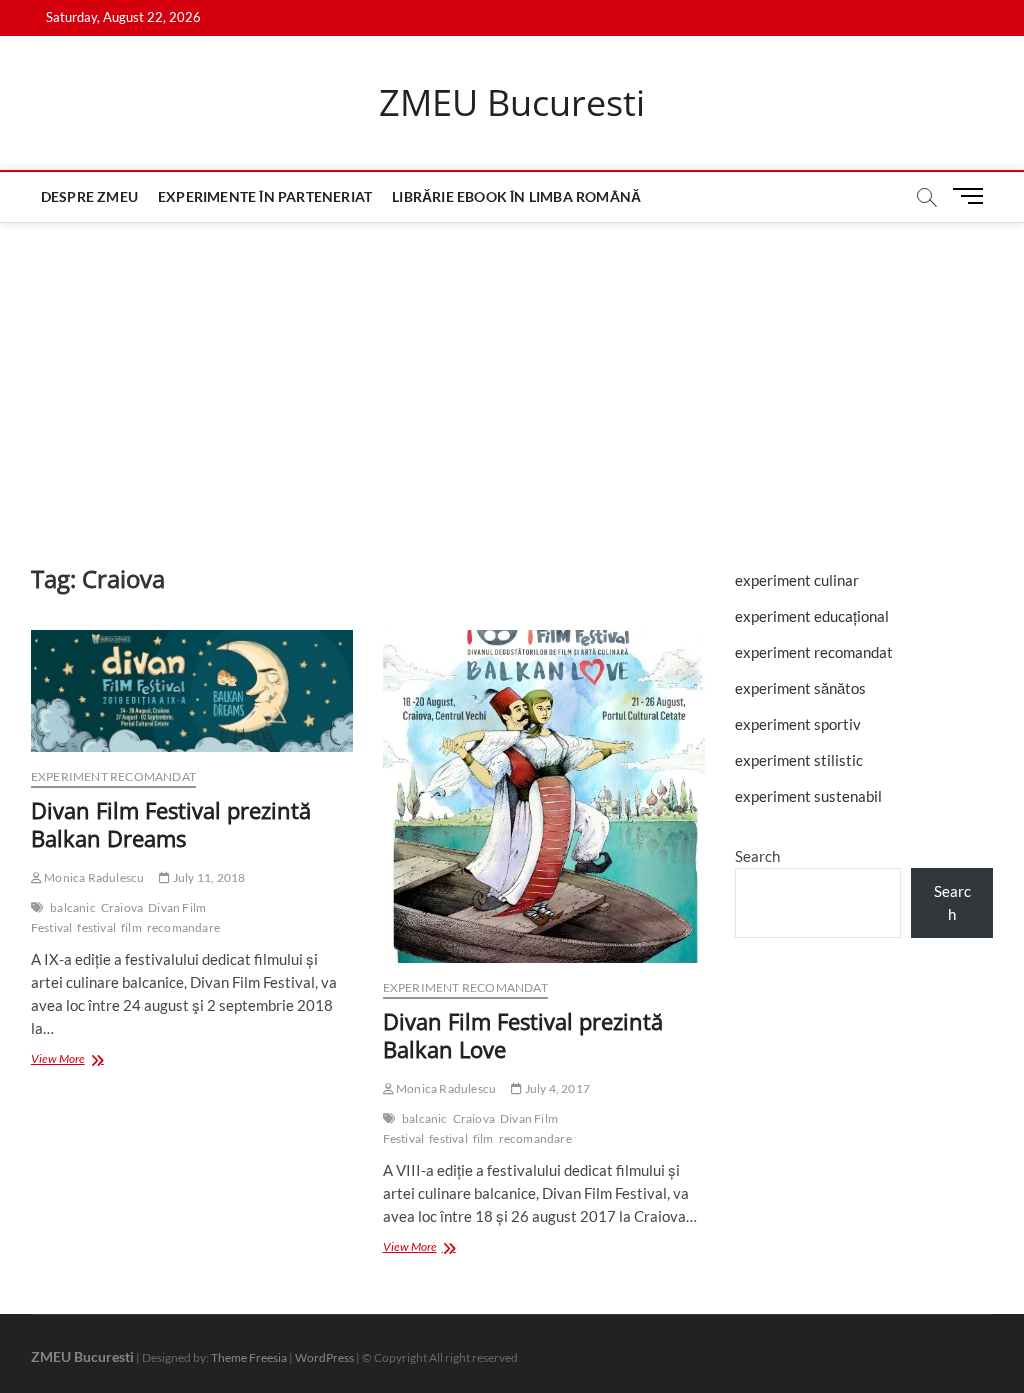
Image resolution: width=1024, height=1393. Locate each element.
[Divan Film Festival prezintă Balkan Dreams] (192, 691)
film (131, 927)
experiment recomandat (113, 776)
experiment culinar (797, 580)
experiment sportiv (798, 724)
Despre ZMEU (89, 196)
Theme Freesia (249, 1357)
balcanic (73, 907)
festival (96, 927)
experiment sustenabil (808, 796)
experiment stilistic (799, 760)
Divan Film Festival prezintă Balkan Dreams (171, 824)
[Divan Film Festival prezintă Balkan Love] (544, 796)
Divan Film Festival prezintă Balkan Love (523, 1035)
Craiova (122, 907)
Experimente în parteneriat (265, 196)
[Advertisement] (512, 373)
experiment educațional (812, 616)
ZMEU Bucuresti (512, 103)
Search (757, 856)
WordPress (324, 1357)
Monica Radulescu (93, 877)
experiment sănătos (800, 688)
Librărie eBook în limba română (516, 196)
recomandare (183, 927)
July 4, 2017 (556, 1088)
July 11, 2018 (208, 877)
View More (78, 1060)
